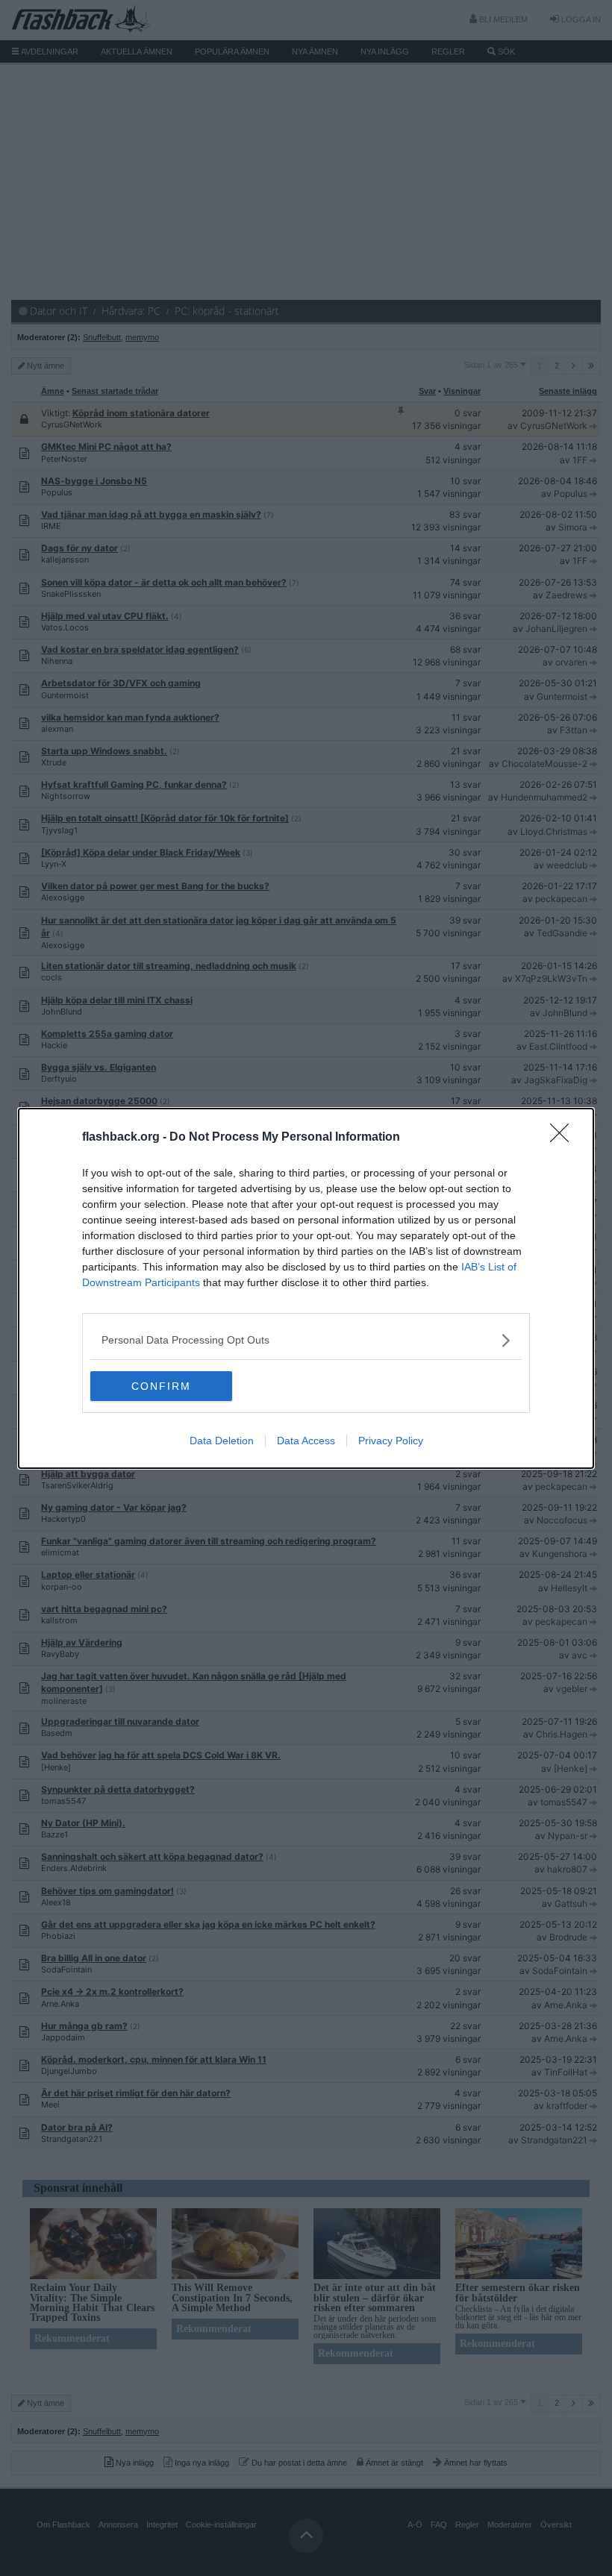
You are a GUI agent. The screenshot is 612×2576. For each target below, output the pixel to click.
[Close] (564, 1138)
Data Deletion (222, 1441)
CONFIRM (161, 1386)
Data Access (306, 1441)
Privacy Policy (391, 1441)
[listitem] (306, 1340)
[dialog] (306, 1288)
